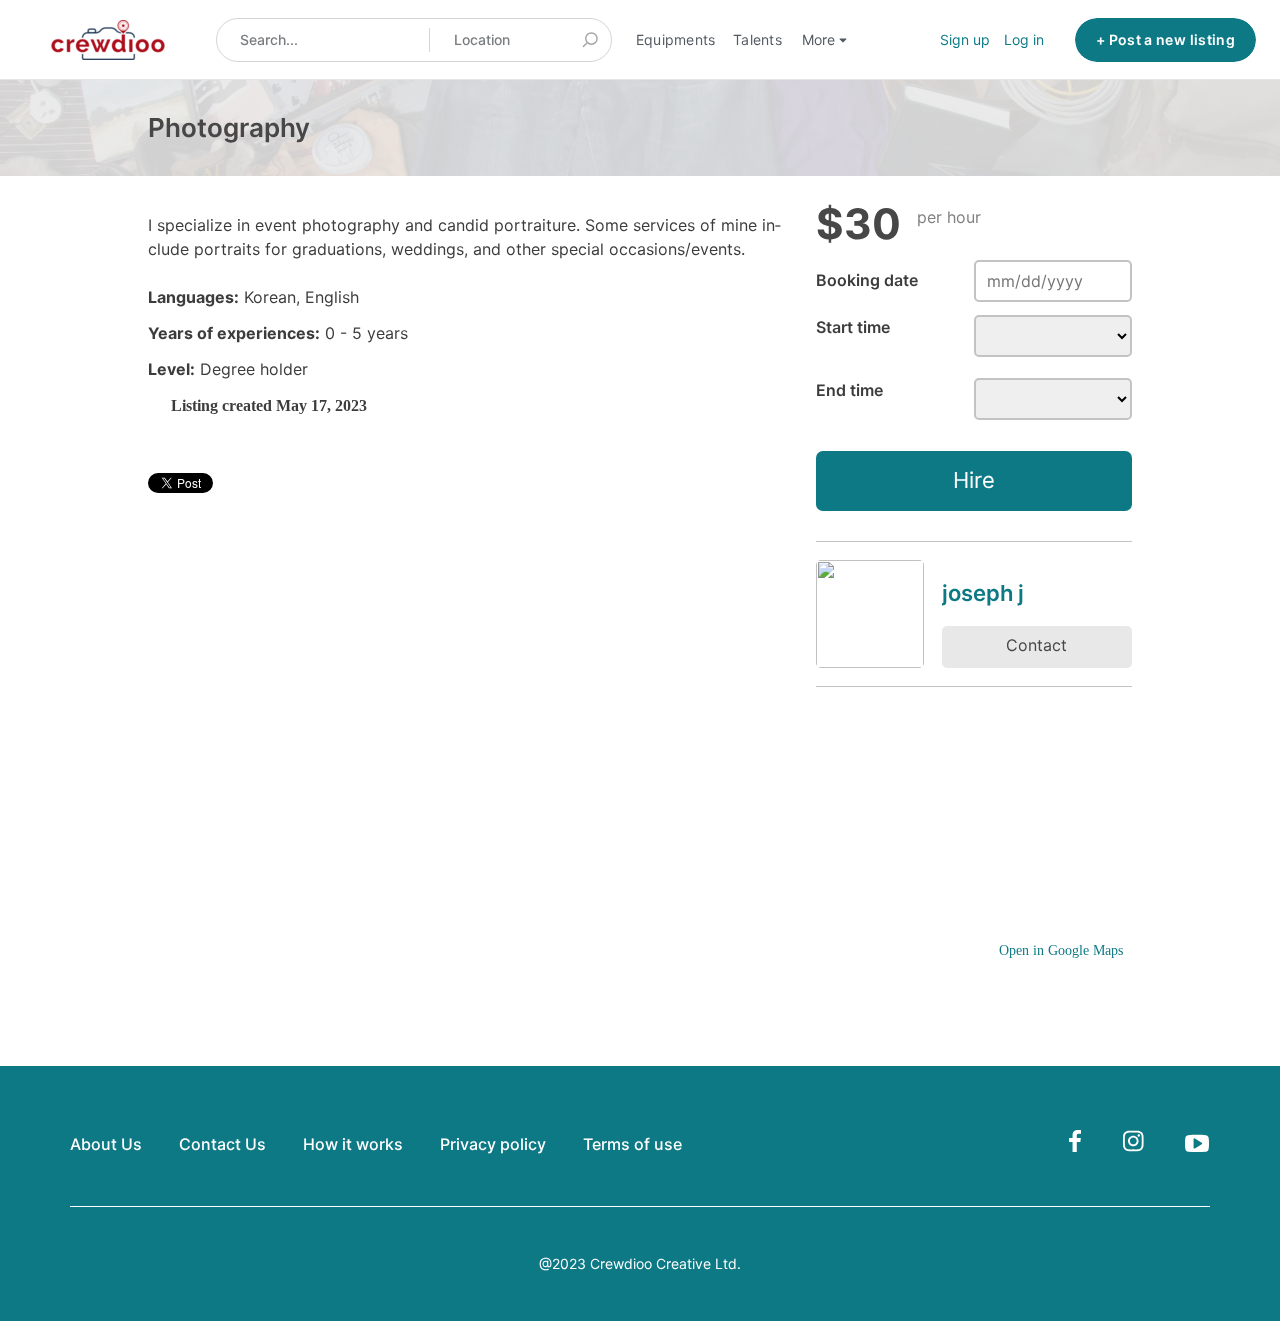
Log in (1024, 39)
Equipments (675, 39)
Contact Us (222, 1144)
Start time (853, 327)
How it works (353, 1144)
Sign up (965, 39)
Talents (757, 39)
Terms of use (632, 1144)
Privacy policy (493, 1144)
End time (849, 390)
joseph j (983, 593)
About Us (106, 1144)
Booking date (867, 280)
